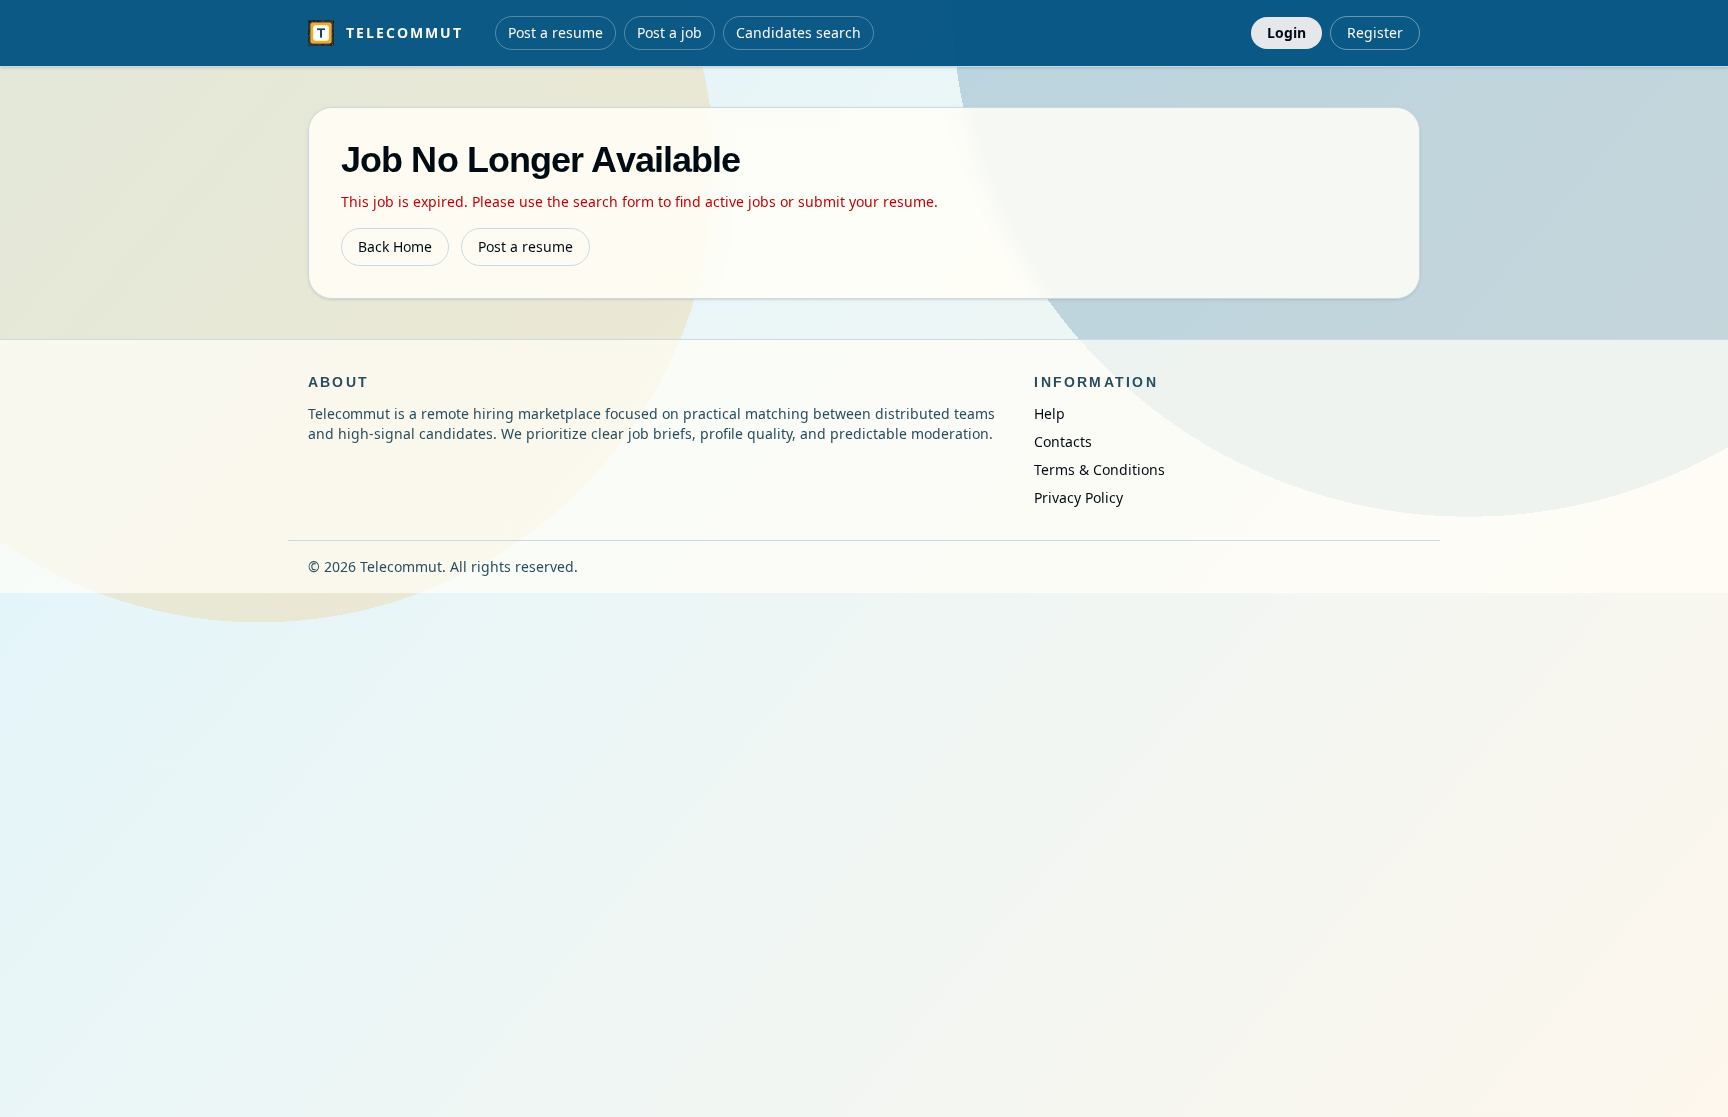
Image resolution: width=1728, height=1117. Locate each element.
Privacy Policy (1078, 497)
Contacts (1063, 441)
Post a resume (555, 32)
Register (1375, 32)
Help (1049, 413)
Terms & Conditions (1099, 469)
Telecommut (404, 32)
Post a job (669, 32)
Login (1286, 32)
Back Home (395, 246)
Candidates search (798, 32)
